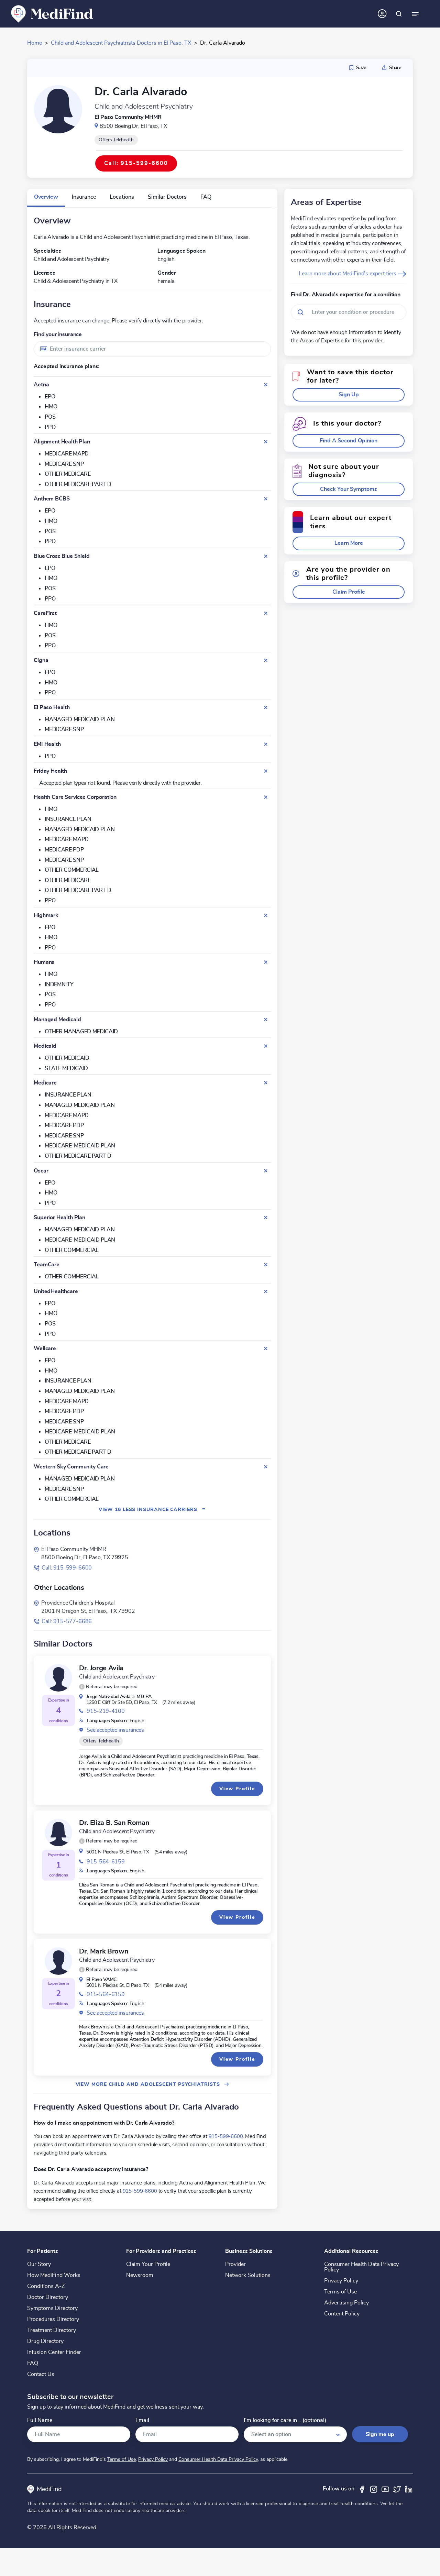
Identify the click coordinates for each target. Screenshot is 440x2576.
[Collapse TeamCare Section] (266, 1265)
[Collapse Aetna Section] (266, 385)
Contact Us (41, 2374)
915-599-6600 (226, 2136)
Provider (235, 2264)
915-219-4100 (106, 1711)
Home (35, 43)
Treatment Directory (52, 2330)
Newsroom (140, 2275)
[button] (108, 1687)
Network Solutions (248, 2275)
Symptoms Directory (52, 2308)
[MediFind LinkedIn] (409, 2489)
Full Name (40, 2420)
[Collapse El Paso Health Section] (266, 707)
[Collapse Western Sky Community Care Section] (266, 1467)
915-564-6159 (106, 1862)
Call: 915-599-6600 (67, 1568)
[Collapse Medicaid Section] (266, 1046)
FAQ (33, 2363)
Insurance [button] (84, 197)
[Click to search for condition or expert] (399, 14)
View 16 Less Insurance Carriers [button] (152, 1510)
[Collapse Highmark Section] (266, 915)
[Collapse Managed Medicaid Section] (266, 1020)
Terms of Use (340, 2292)
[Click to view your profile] (382, 14)
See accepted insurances (115, 1730)
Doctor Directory (48, 2297)
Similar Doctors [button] (167, 197)
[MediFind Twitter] (397, 2489)
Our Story (39, 2264)
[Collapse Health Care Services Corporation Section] (266, 797)
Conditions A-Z (46, 2286)
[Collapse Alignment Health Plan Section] (266, 442)
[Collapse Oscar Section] (266, 1171)
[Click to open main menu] (415, 14)
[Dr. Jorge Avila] (58, 1678)
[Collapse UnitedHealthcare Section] (266, 1291)
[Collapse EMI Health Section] (266, 744)
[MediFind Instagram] (374, 2489)
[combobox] (152, 349)
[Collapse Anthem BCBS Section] (266, 499)
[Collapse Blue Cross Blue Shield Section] (266, 556)
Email (142, 2420)
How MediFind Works (54, 2275)
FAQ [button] (206, 197)
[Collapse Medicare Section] (266, 1083)
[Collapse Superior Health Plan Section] (266, 1218)
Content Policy (342, 2314)
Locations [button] (122, 197)
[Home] (52, 13)
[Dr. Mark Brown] (58, 1961)
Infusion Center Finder (54, 2352)
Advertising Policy (346, 2303)
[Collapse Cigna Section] (266, 660)
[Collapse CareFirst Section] (266, 613)
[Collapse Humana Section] (266, 962)
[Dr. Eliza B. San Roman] (58, 1832)
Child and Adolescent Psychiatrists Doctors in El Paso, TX (121, 43)
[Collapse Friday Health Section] (266, 771)
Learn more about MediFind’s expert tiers (348, 274)
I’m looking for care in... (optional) (285, 2420)
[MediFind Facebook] (362, 2489)
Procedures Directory (53, 2319)
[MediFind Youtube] (385, 2489)
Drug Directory (45, 2341)
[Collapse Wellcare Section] (266, 1348)
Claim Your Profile (148, 2264)
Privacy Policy (341, 2281)
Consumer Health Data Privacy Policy (361, 2267)
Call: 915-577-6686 (67, 1621)
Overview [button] (46, 197)
